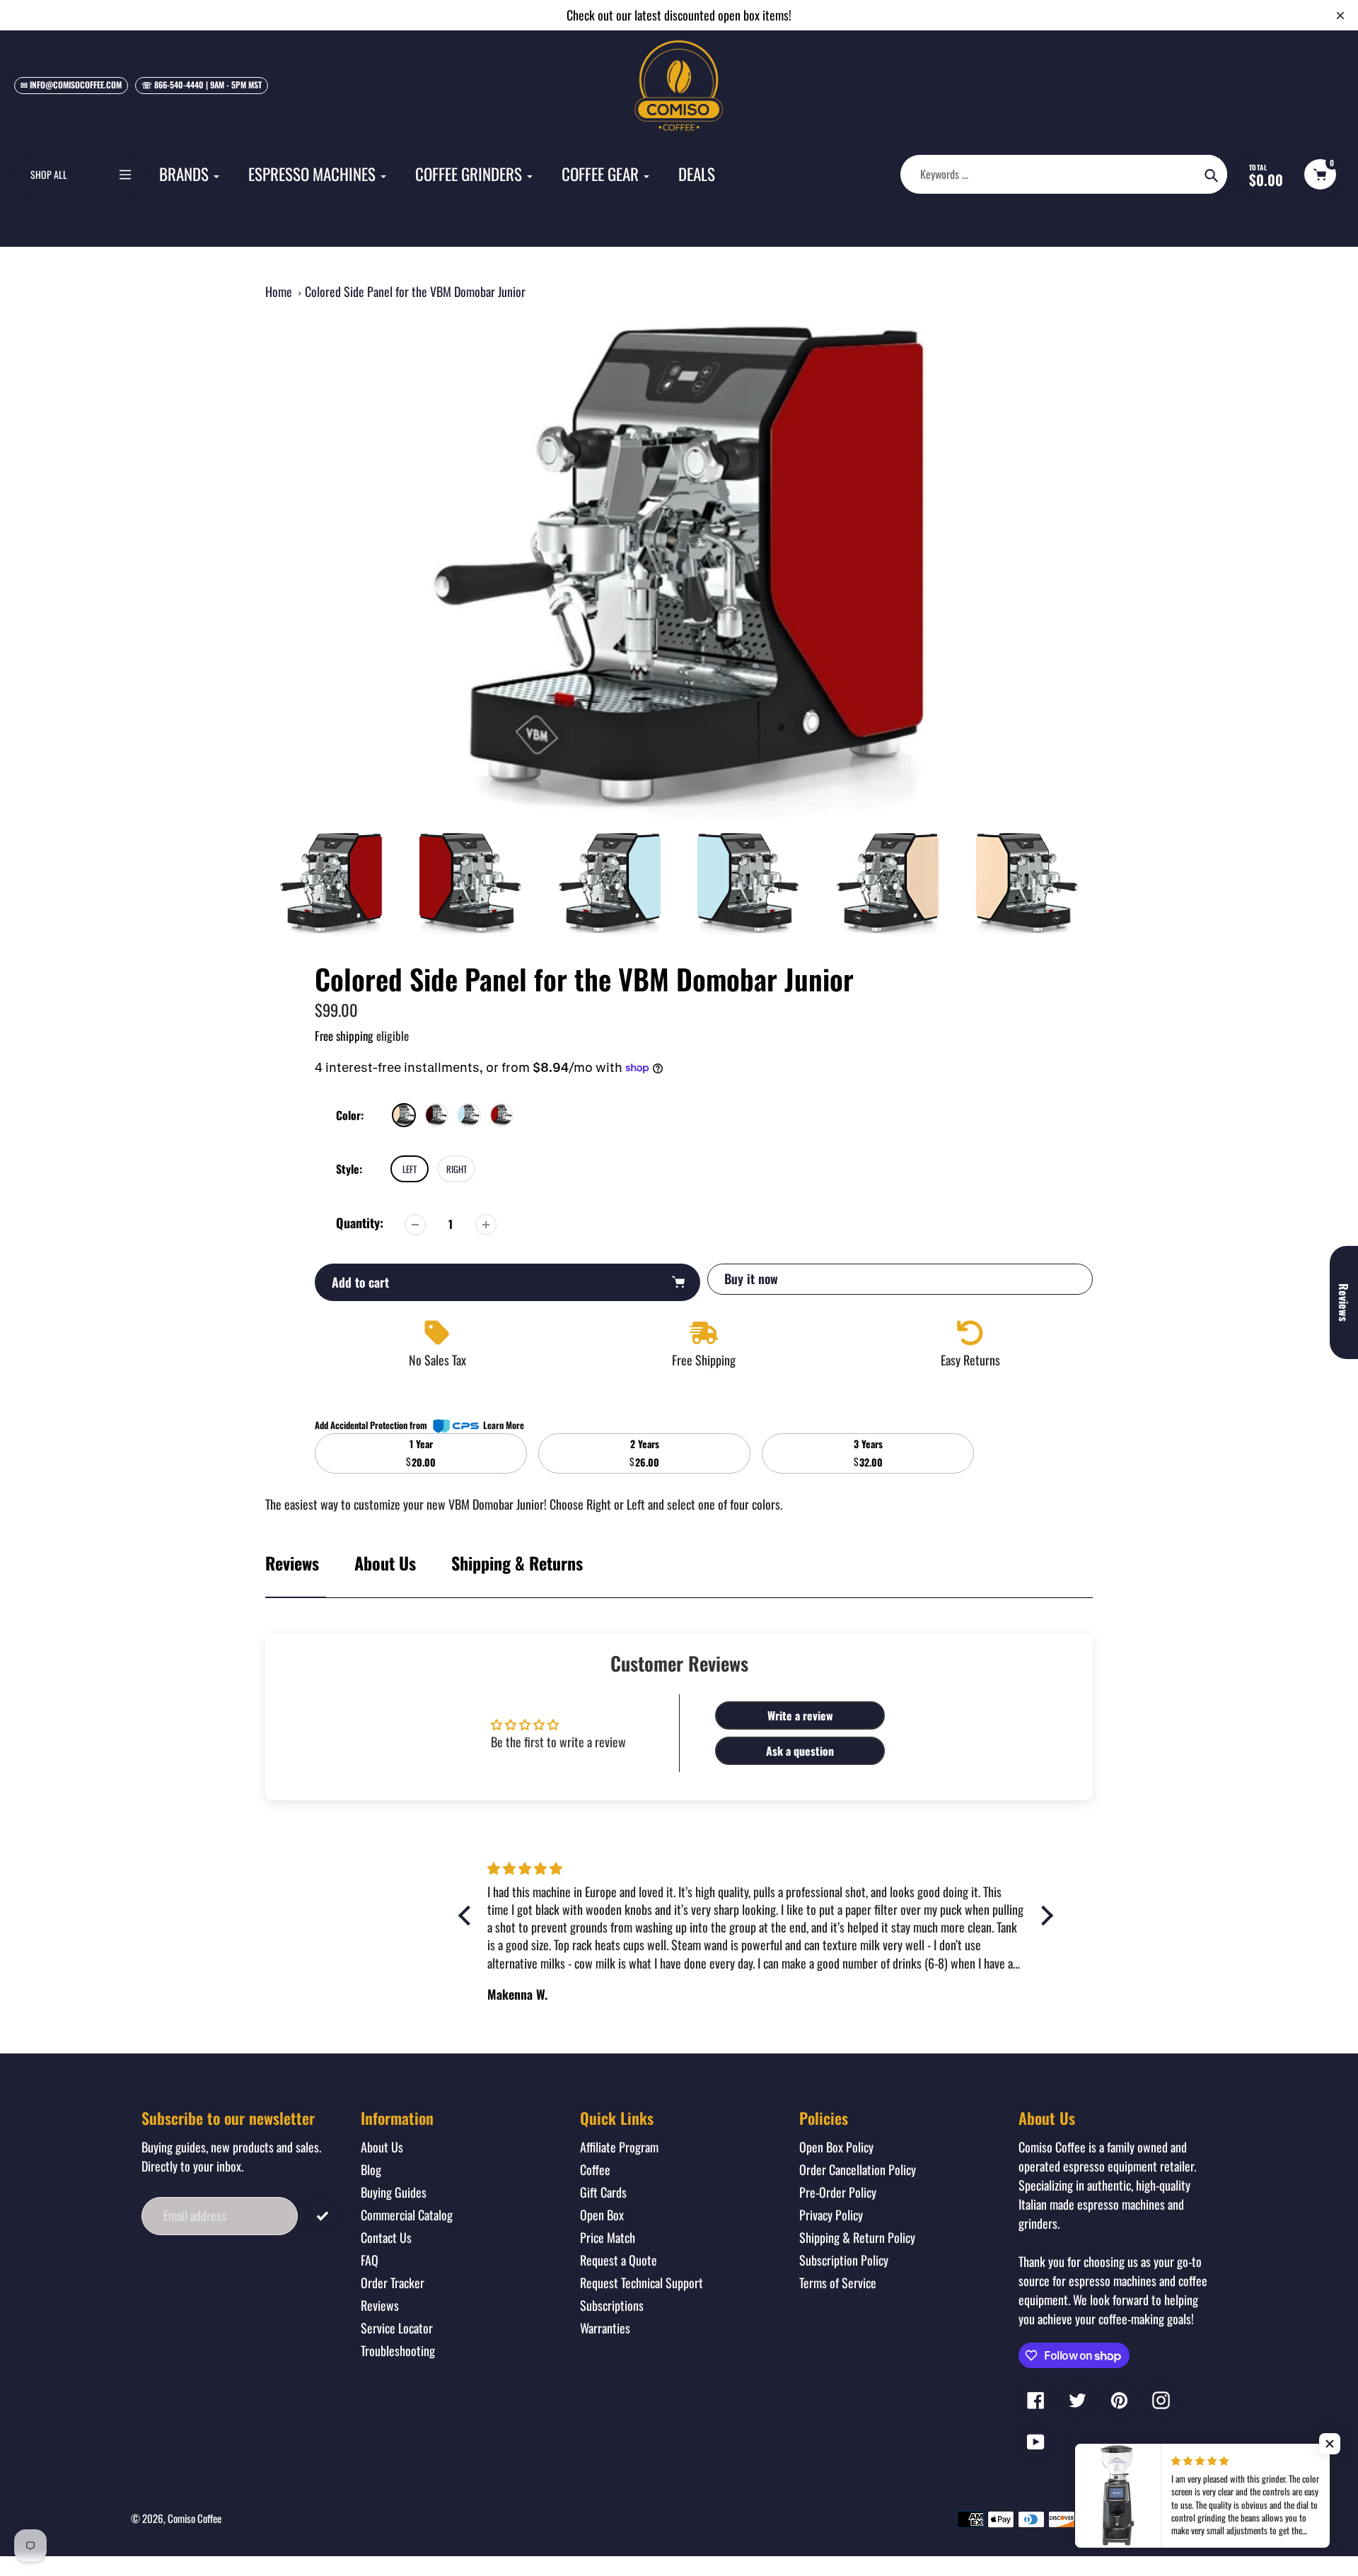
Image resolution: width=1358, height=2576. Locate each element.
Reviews (380, 2305)
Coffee (595, 2169)
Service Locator (397, 2328)
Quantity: (360, 1223)
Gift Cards (603, 2192)
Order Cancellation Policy (858, 2169)
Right (457, 1169)
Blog (371, 2169)
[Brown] (436, 1115)
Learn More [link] (504, 1425)
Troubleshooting (398, 2350)
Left (410, 1169)
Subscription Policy (844, 2260)
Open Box (602, 2215)
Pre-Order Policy (838, 2192)
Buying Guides (394, 2192)
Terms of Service (838, 2283)
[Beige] (404, 1115)
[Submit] (322, 2214)
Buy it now (751, 1278)
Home (279, 291)
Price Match (608, 2237)
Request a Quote (619, 2260)
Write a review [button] (800, 1715)
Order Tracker (393, 2283)
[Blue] (469, 1115)
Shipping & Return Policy (857, 2237)
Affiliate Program (619, 2147)
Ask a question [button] (800, 1751)
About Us (385, 1563)
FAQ (370, 2260)
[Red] (501, 1115)
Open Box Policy (836, 2147)
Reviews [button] (1344, 1302)
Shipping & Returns (517, 1563)
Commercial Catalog (407, 2215)
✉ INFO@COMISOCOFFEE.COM (71, 84)
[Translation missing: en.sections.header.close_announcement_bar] (1340, 16)
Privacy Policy (831, 2215)
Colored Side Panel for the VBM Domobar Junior (415, 291)
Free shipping (344, 1036)
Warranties (605, 2328)
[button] (1330, 2444)
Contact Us (386, 2237)
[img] (756, 1868)
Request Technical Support (642, 2283)
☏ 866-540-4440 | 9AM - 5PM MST (202, 84)
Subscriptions (612, 2305)
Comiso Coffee (195, 2518)
